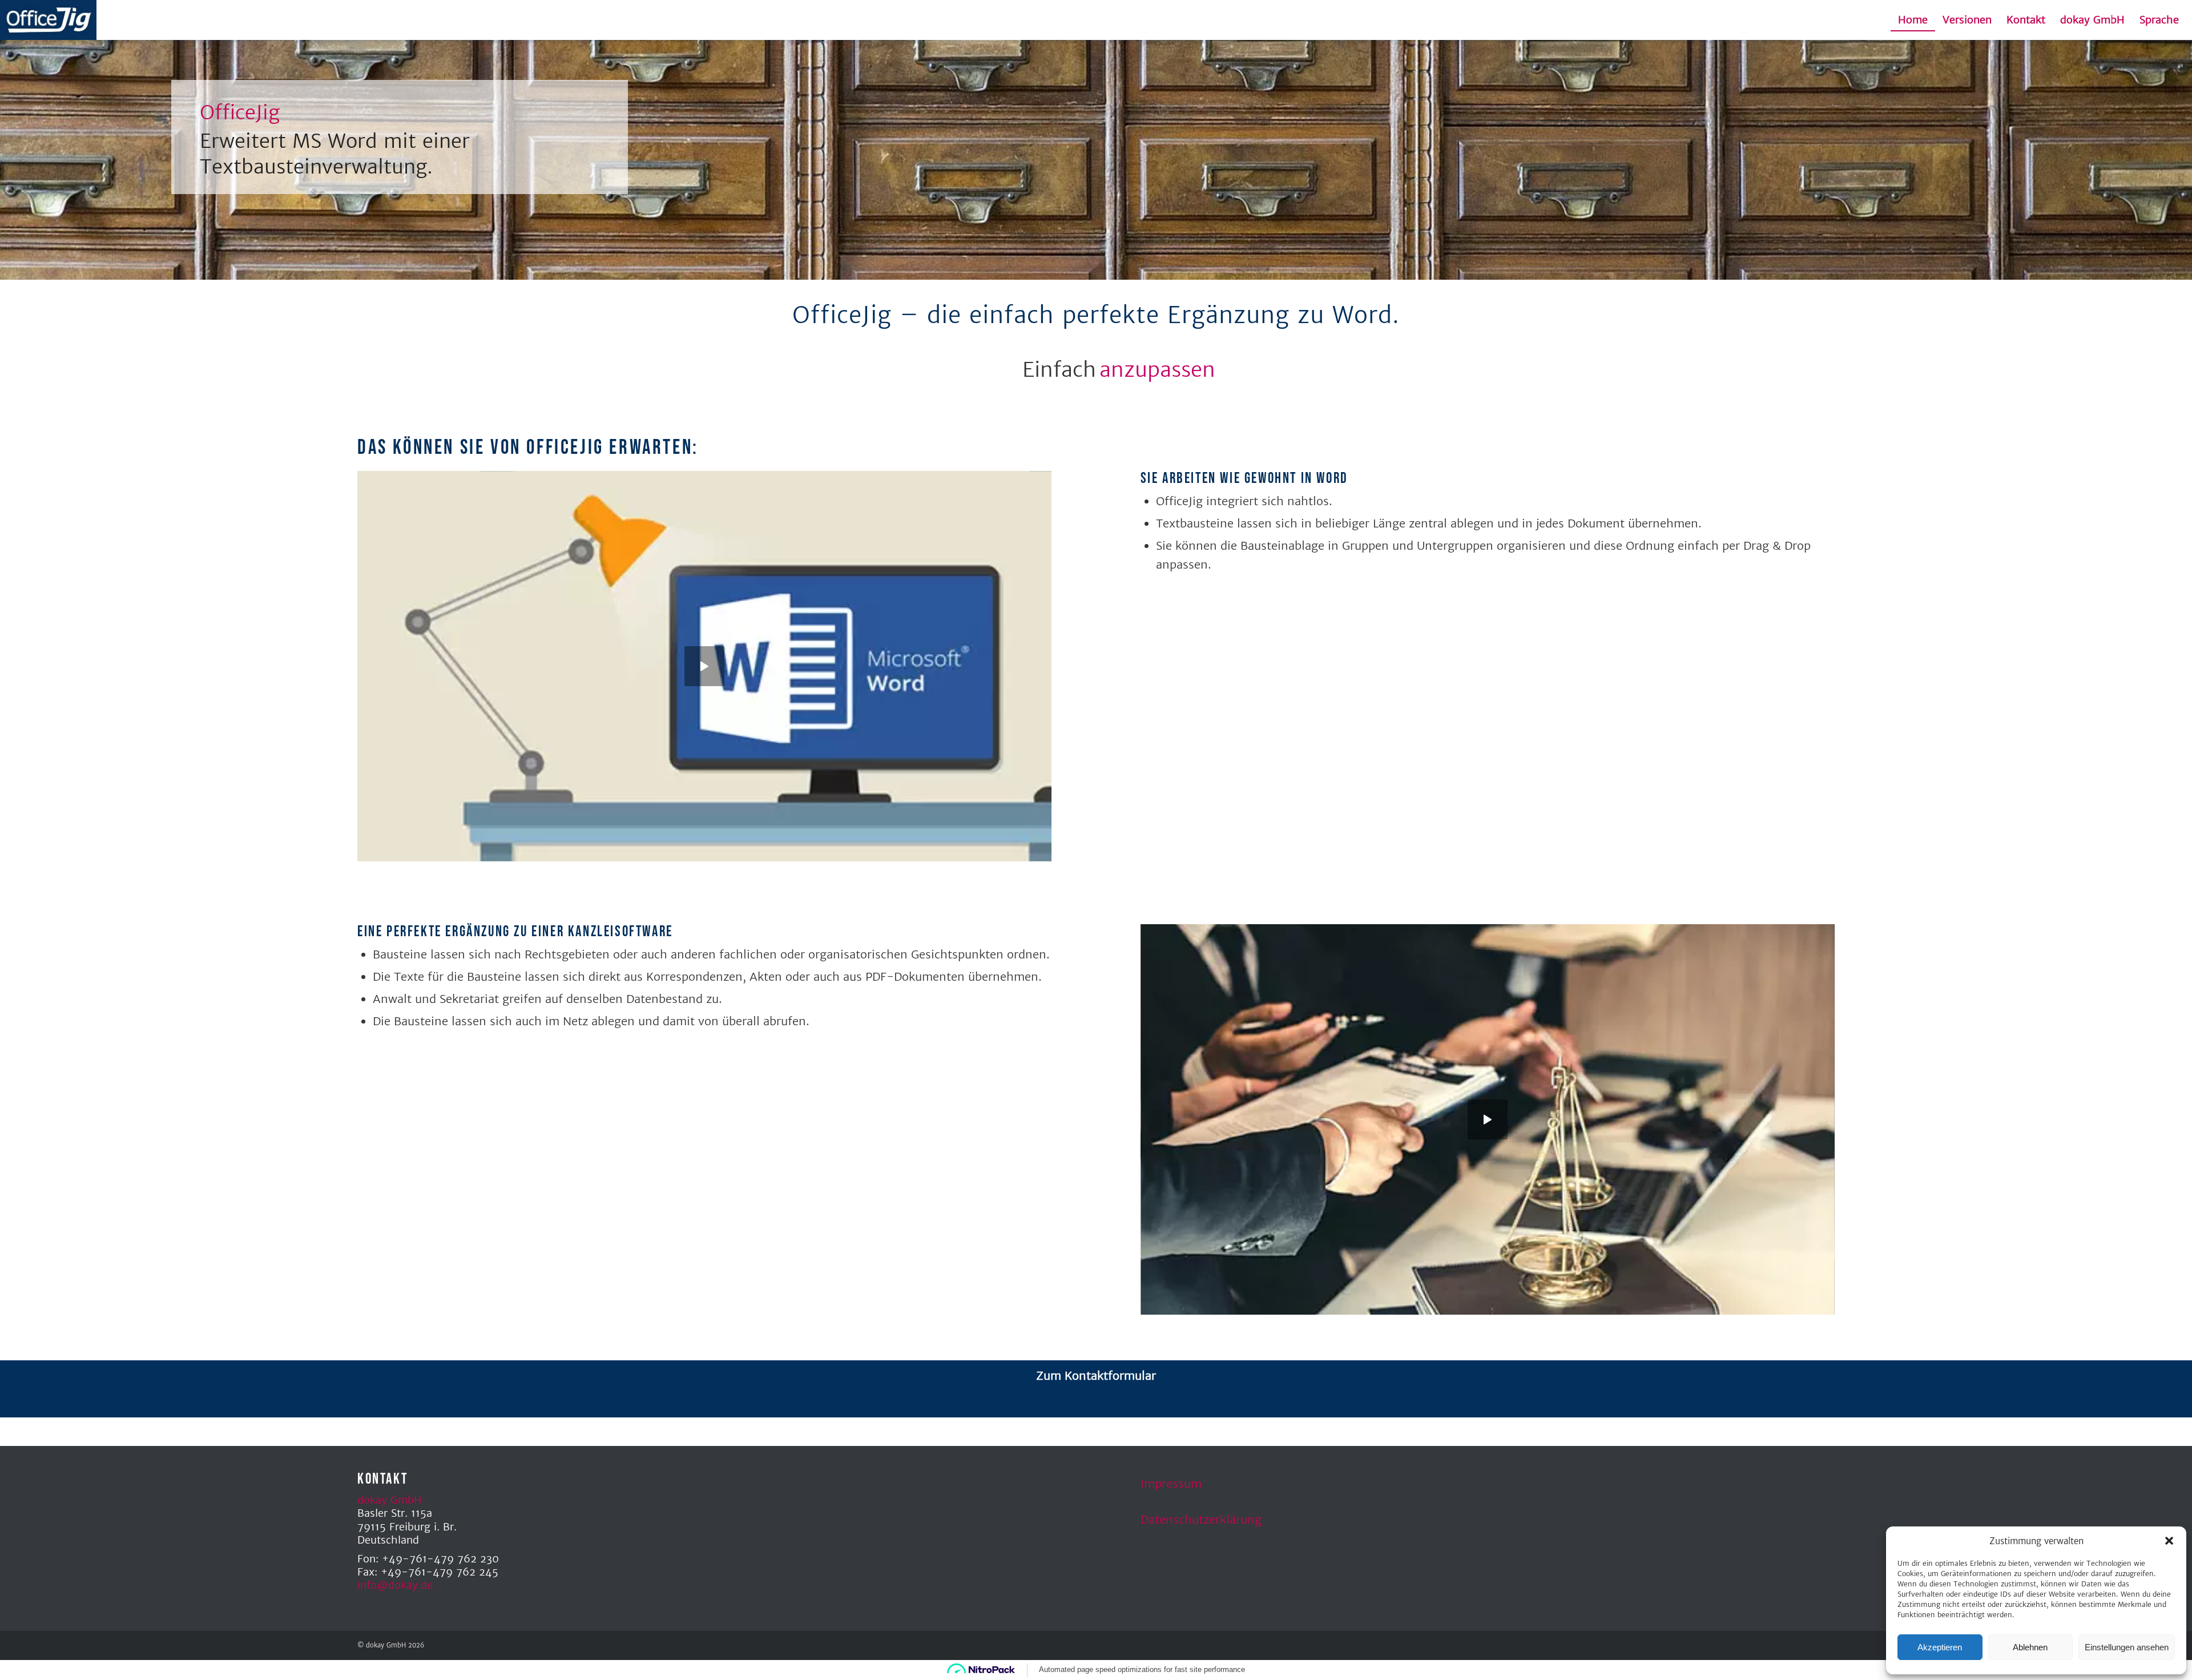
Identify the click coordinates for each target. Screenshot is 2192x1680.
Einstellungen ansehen (2127, 1647)
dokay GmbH (390, 1500)
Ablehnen (2030, 1647)
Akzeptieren (1940, 1647)
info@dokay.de (395, 1585)
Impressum (1171, 1483)
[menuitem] (1913, 20)
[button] (2169, 1541)
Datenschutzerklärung (1201, 1519)
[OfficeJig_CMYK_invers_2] (48, 20)
